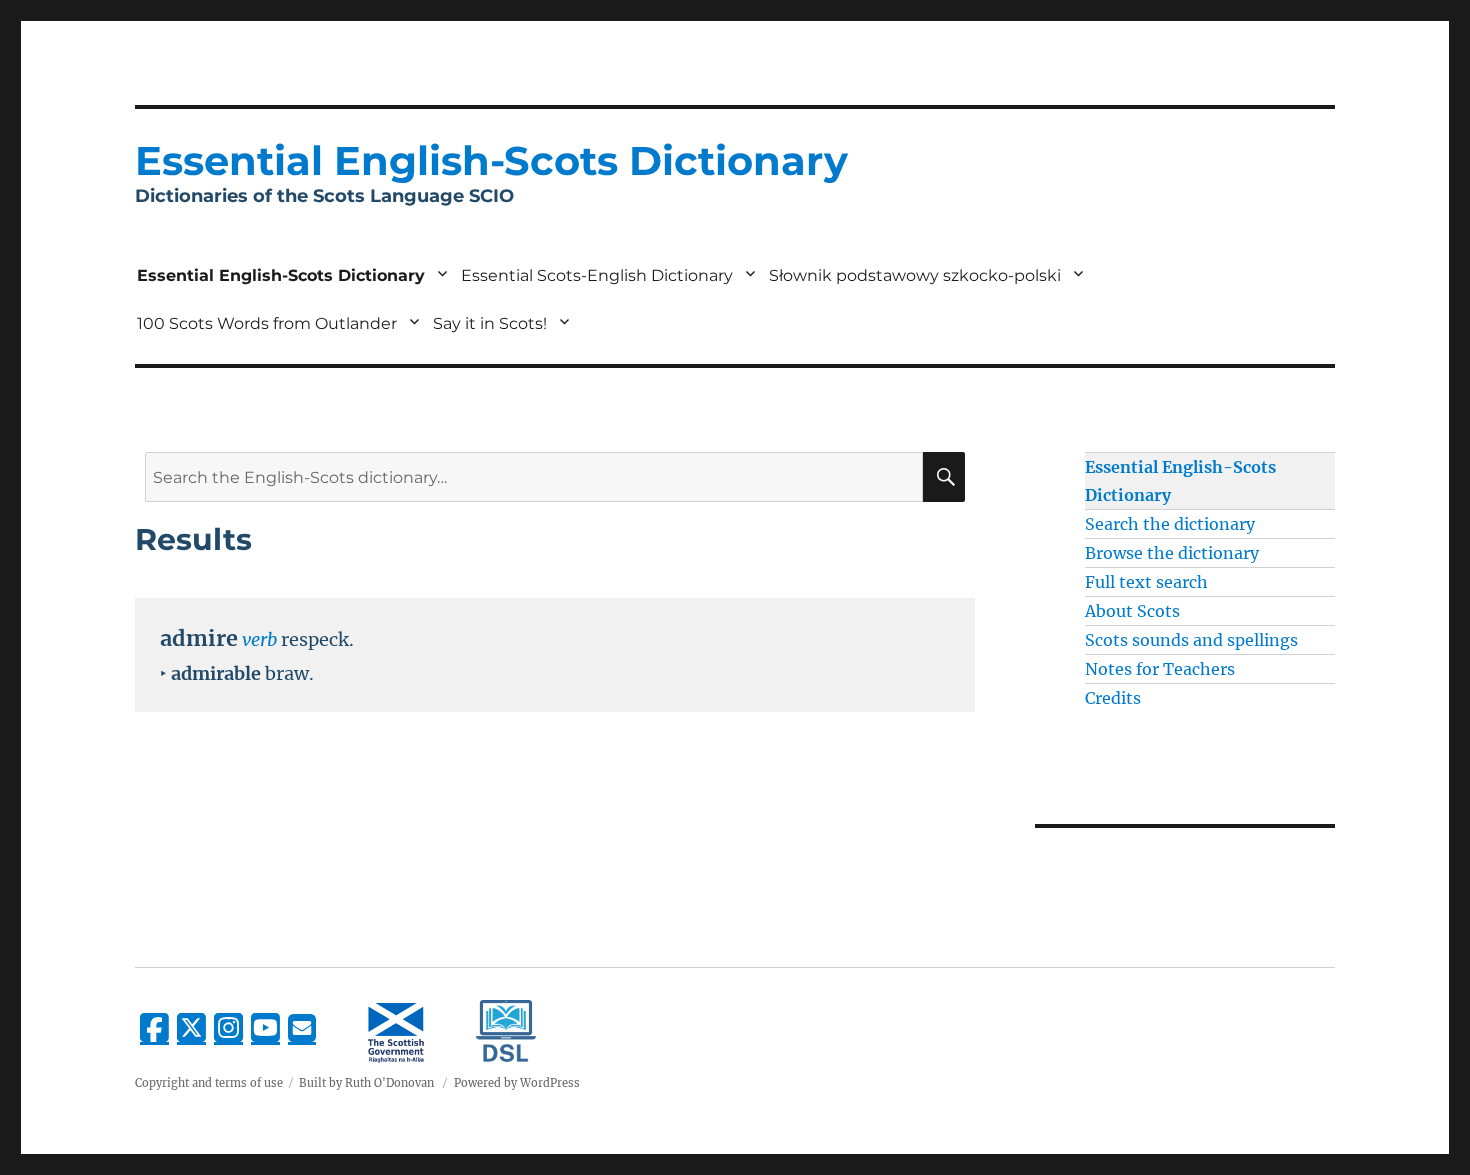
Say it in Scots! (490, 323)
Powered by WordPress (517, 1083)
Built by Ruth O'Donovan (366, 1083)
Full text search (1146, 582)
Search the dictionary (1170, 524)
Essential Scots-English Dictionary (597, 275)
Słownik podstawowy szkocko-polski (915, 275)
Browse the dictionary (1172, 553)
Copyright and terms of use (209, 1083)
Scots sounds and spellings (1191, 640)
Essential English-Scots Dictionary (281, 275)
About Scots (1132, 611)
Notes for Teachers (1160, 669)
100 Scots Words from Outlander (267, 323)
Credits (1113, 698)
